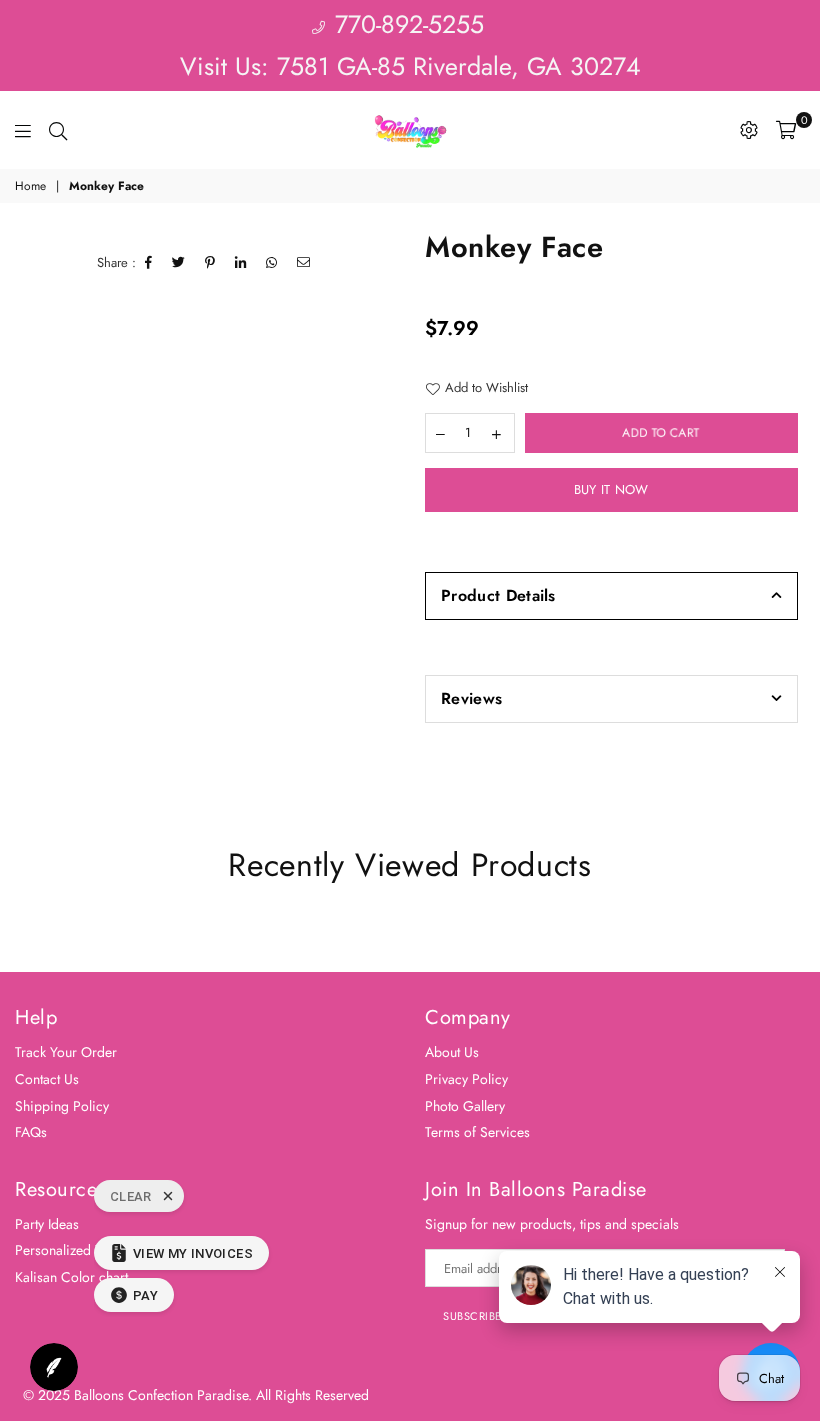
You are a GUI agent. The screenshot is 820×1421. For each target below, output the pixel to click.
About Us (452, 1052)
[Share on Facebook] (149, 263)
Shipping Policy (62, 1106)
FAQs (31, 1132)
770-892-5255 (405, 24)
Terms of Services (477, 1132)
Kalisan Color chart (71, 1277)
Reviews (471, 698)
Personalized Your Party (85, 1250)
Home (30, 186)
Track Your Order (66, 1052)
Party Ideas (47, 1224)
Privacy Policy (466, 1079)
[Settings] (749, 130)
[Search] (58, 130)
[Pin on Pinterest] (210, 263)
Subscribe (472, 1316)
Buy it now (611, 489)
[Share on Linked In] (241, 263)
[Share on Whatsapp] (272, 263)
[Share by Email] (304, 263)
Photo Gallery (465, 1106)
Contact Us (47, 1079)
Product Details (498, 595)
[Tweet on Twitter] (179, 263)
